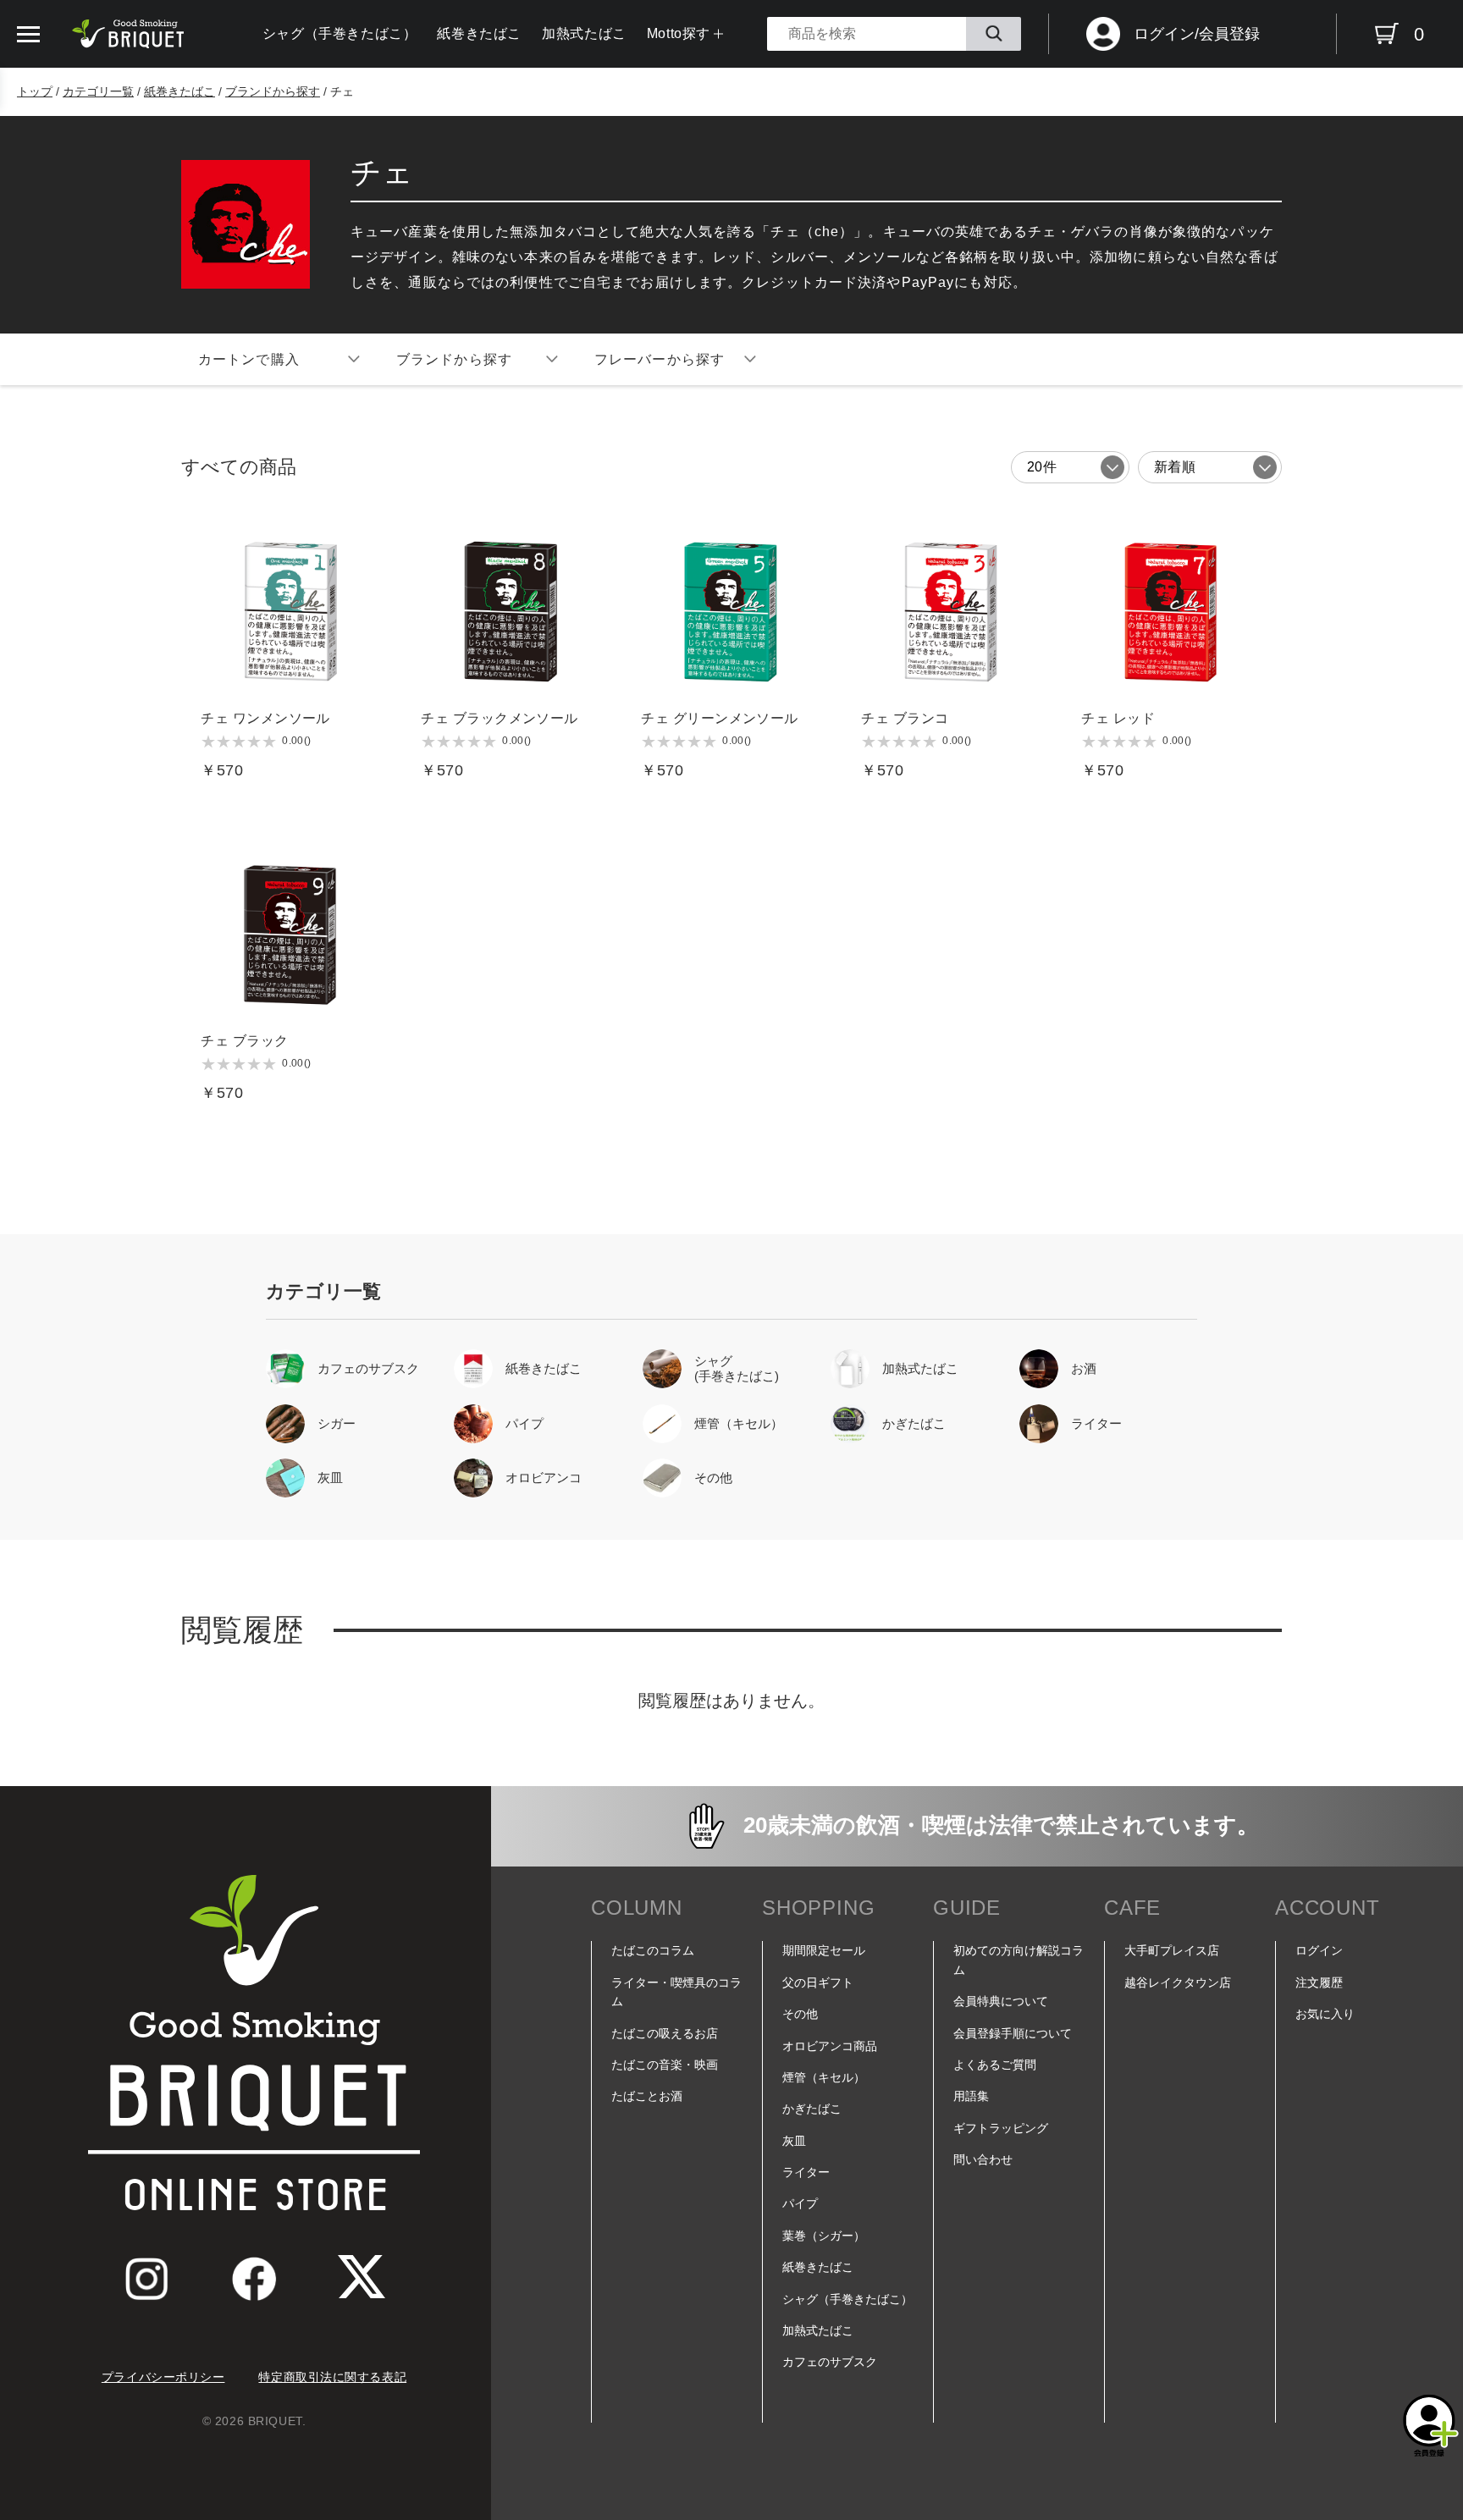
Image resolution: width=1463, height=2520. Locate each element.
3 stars (239, 742)
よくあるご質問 (995, 2065)
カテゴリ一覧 (98, 91)
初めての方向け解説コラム (1019, 1960)
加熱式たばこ (584, 33)
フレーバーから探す (660, 359)
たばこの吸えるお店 (665, 2033)
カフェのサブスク (830, 2362)
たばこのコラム (653, 1950)
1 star (208, 742)
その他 (800, 2014)
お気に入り (1325, 2014)
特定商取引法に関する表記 (332, 2377)
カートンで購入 (249, 359)
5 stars (269, 742)
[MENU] (28, 34)
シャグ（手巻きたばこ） (340, 33)
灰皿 (794, 2141)
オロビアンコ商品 (830, 2046)
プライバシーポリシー (163, 2377)
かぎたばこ (812, 2109)
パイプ (800, 2203)
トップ (35, 91)
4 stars (254, 742)
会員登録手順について (1013, 2033)
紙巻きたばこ (479, 33)
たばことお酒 (647, 2096)
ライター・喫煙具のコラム (676, 1992)
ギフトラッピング (1001, 2128)
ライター (806, 2172)
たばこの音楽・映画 (665, 2065)
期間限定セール (824, 1950)
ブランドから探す (273, 91)
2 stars (224, 742)
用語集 (971, 2096)
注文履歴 (1319, 1982)
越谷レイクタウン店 (1178, 1982)
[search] (994, 34)
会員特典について (1001, 2001)
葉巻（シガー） (824, 2236)
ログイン (1319, 1950)
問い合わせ (983, 2159)
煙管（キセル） (824, 2077)
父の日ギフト (818, 1982)
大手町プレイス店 (1172, 1950)
